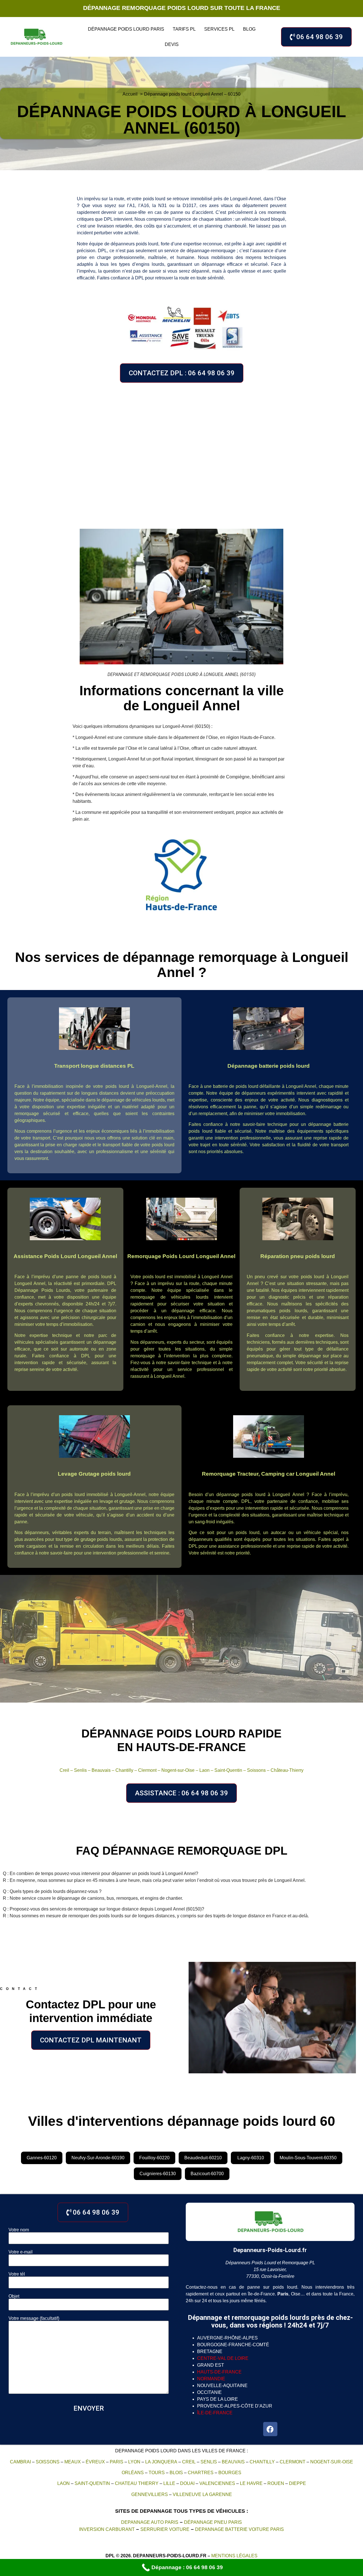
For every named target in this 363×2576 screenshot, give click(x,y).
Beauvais (101, 1770)
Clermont (147, 1770)
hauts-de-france (219, 2372)
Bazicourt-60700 (207, 2174)
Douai (187, 2483)
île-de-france (215, 2413)
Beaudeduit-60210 (203, 2158)
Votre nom (19, 2230)
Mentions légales (234, 2556)
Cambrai (20, 2462)
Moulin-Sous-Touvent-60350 (308, 2158)
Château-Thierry (287, 1770)
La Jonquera (161, 2462)
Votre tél (17, 2274)
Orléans (133, 2473)
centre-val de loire (223, 2358)
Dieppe (297, 2483)
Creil (64, 1770)
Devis (172, 44)
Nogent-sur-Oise (178, 1770)
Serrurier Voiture (165, 2529)
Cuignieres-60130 (158, 2174)
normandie (211, 2379)
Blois (176, 2473)
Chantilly (124, 1770)
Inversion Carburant (107, 2529)
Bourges (230, 2473)
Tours (157, 2473)
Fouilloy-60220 (154, 2158)
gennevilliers (150, 2494)
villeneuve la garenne (202, 2494)
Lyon (134, 2462)
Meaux (73, 2462)
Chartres (201, 2473)
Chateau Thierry (137, 2483)
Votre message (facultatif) (34, 2318)
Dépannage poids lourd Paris (126, 29)
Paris (117, 2462)
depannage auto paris (150, 2522)
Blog (249, 29)
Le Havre (251, 2483)
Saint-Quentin (228, 1770)
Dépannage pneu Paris (213, 2522)
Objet (14, 2296)
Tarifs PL (184, 29)
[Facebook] (270, 2429)
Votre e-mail (21, 2252)
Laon (204, 1770)
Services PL (219, 29)
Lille (169, 2483)
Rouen (276, 2483)
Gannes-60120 (42, 2158)
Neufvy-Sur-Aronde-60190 (98, 2158)
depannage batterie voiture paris (239, 2529)
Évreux (95, 2462)
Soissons (256, 1770)
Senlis (80, 1770)
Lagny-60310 (251, 2158)
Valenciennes (217, 2483)
